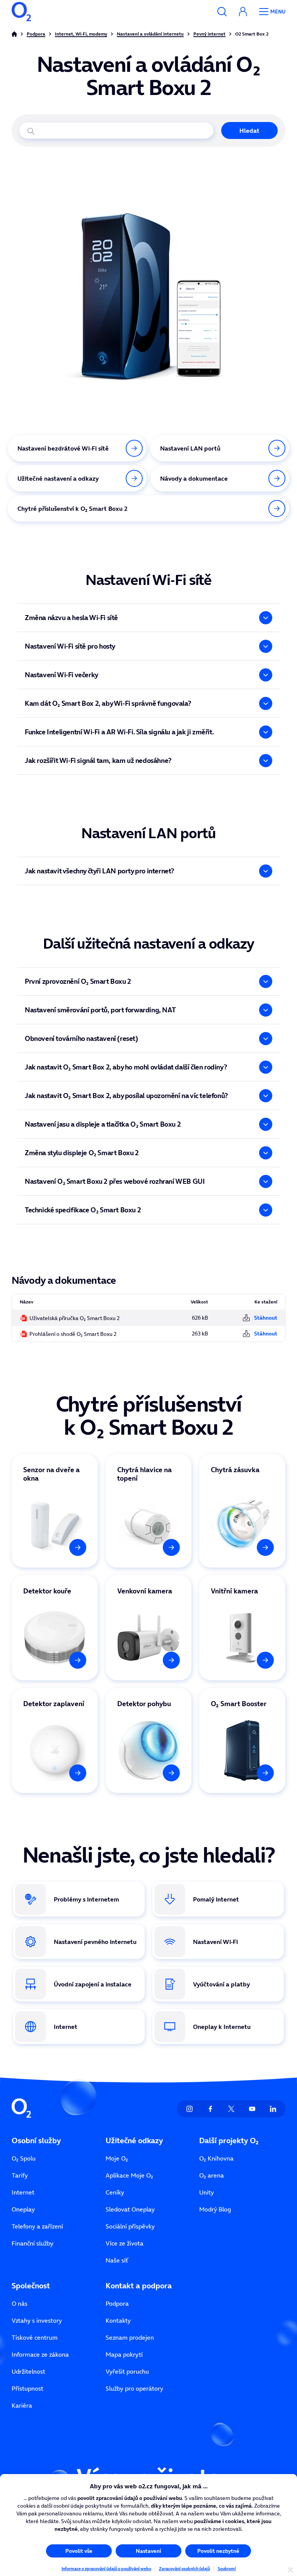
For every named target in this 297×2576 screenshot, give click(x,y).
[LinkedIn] (273, 2109)
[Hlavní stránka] (14, 34)
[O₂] (21, 12)
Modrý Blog (215, 2209)
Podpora (117, 2303)
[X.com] (231, 2109)
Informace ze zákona (40, 2354)
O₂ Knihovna (216, 2158)
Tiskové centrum (35, 2337)
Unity (207, 2192)
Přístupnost (27, 2388)
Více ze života (125, 2243)
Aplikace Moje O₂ (129, 2175)
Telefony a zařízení (37, 2226)
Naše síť (117, 2260)
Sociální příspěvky (130, 2226)
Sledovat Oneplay (130, 2209)
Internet (23, 2192)
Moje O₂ (117, 2158)
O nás (20, 2303)
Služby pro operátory (134, 2388)
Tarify (20, 2175)
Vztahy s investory (37, 2320)
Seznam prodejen (130, 2337)
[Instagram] (189, 2109)
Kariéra (22, 2405)
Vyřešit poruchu (127, 2371)
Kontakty (118, 2320)
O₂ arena (212, 2175)
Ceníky (115, 2192)
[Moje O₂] (243, 12)
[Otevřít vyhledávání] (222, 12)
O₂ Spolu (24, 2158)
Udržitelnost (28, 2371)
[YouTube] (252, 2109)
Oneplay (23, 2209)
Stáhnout (266, 1318)
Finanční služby (32, 2243)
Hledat (249, 130)
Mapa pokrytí (124, 2354)
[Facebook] (210, 2109)
